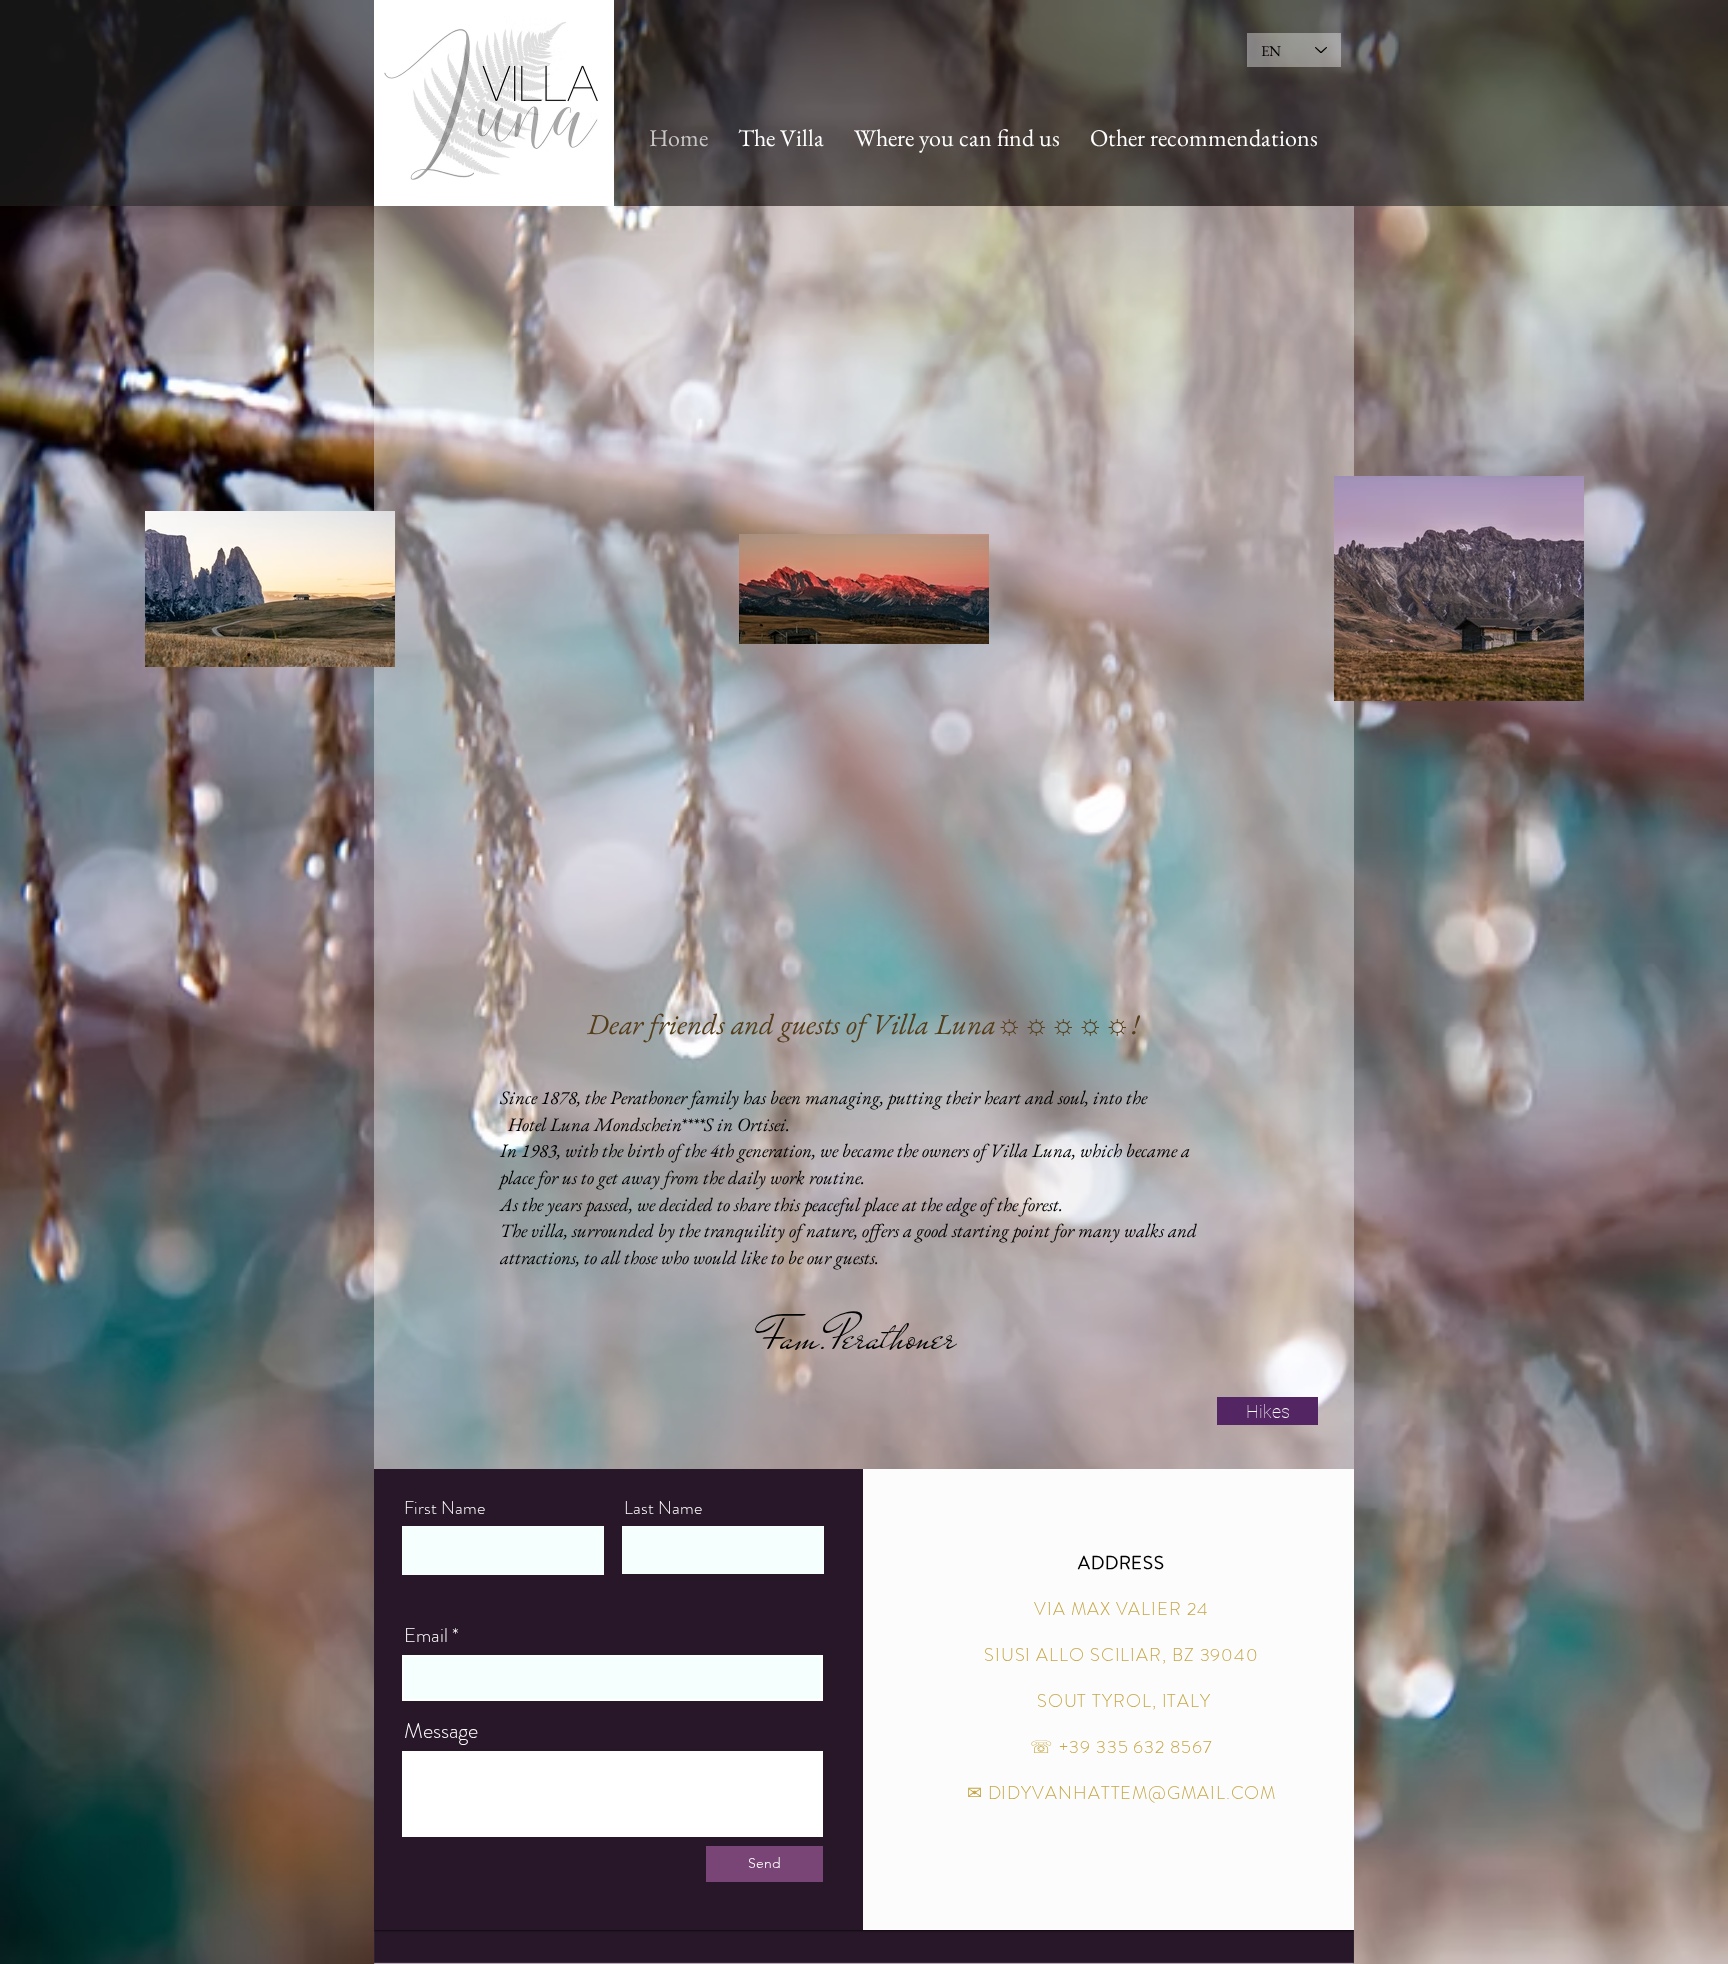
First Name (444, 1508)
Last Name (663, 1508)
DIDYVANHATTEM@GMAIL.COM (1132, 1793)
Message (441, 1731)
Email (426, 1636)
